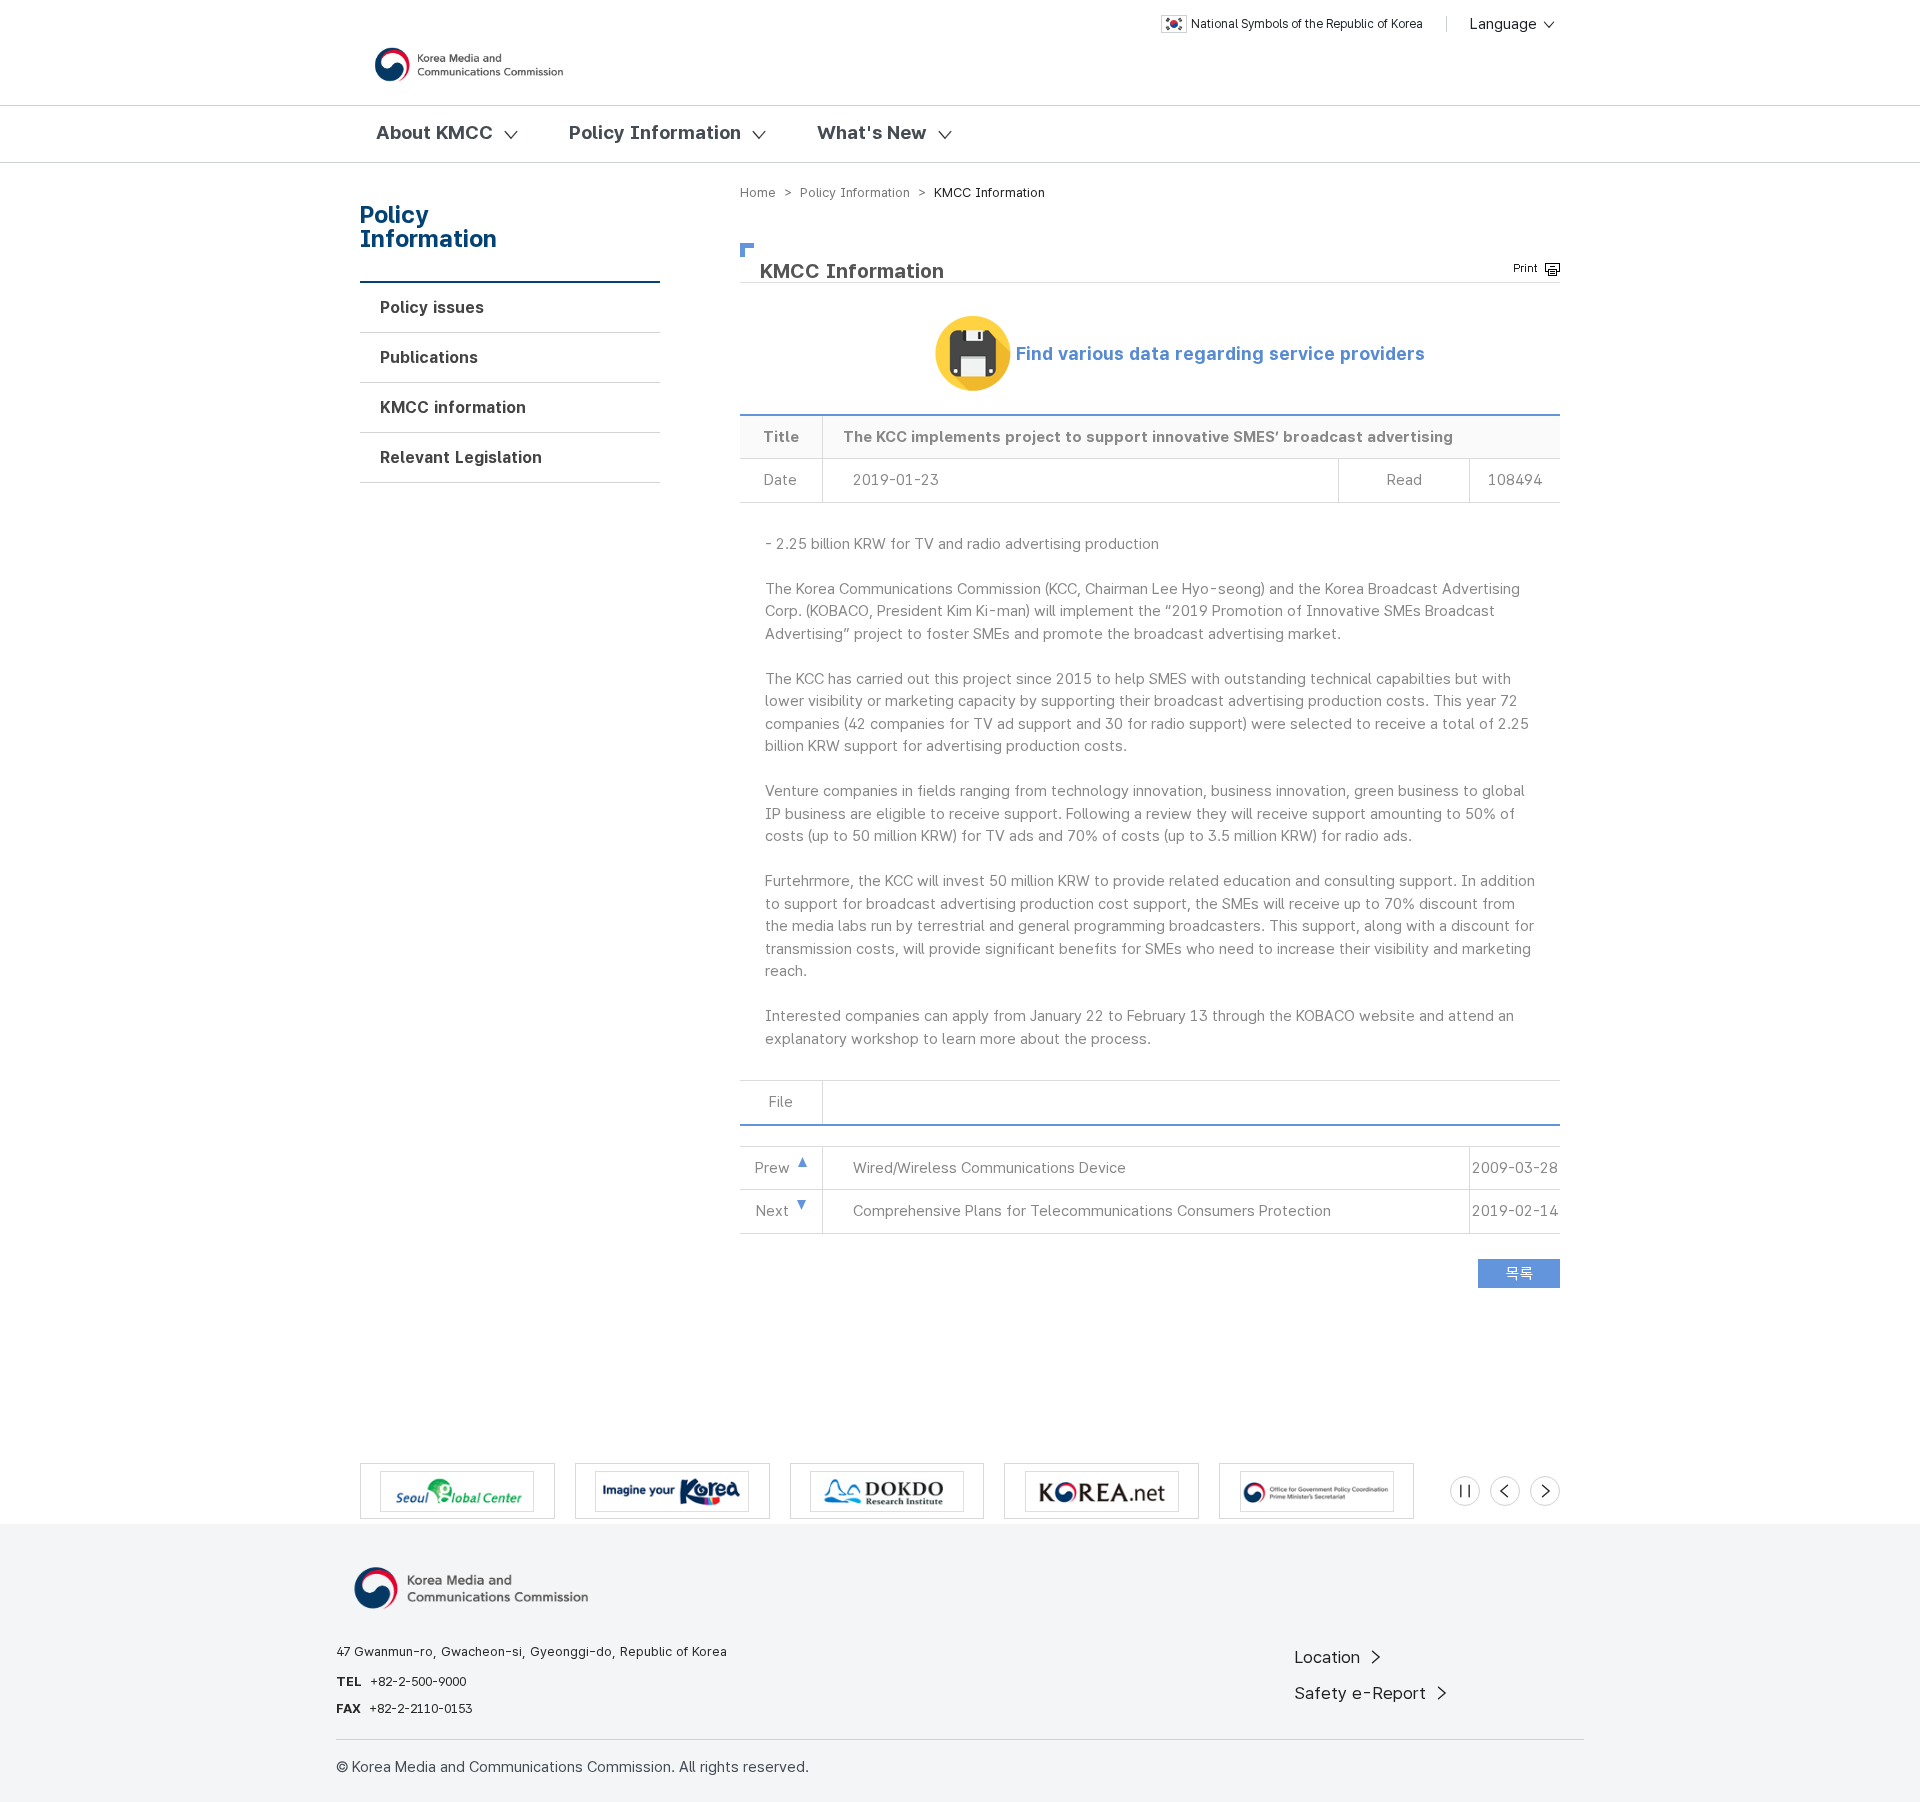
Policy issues (432, 307)
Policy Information (655, 132)
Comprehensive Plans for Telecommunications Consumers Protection (1092, 1211)
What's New (872, 132)
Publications (429, 357)
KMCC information (453, 407)
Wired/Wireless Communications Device (989, 1168)
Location (1329, 1657)
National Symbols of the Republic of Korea (1307, 24)
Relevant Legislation (461, 457)
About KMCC (434, 132)
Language (1505, 24)
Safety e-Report (1362, 1693)
